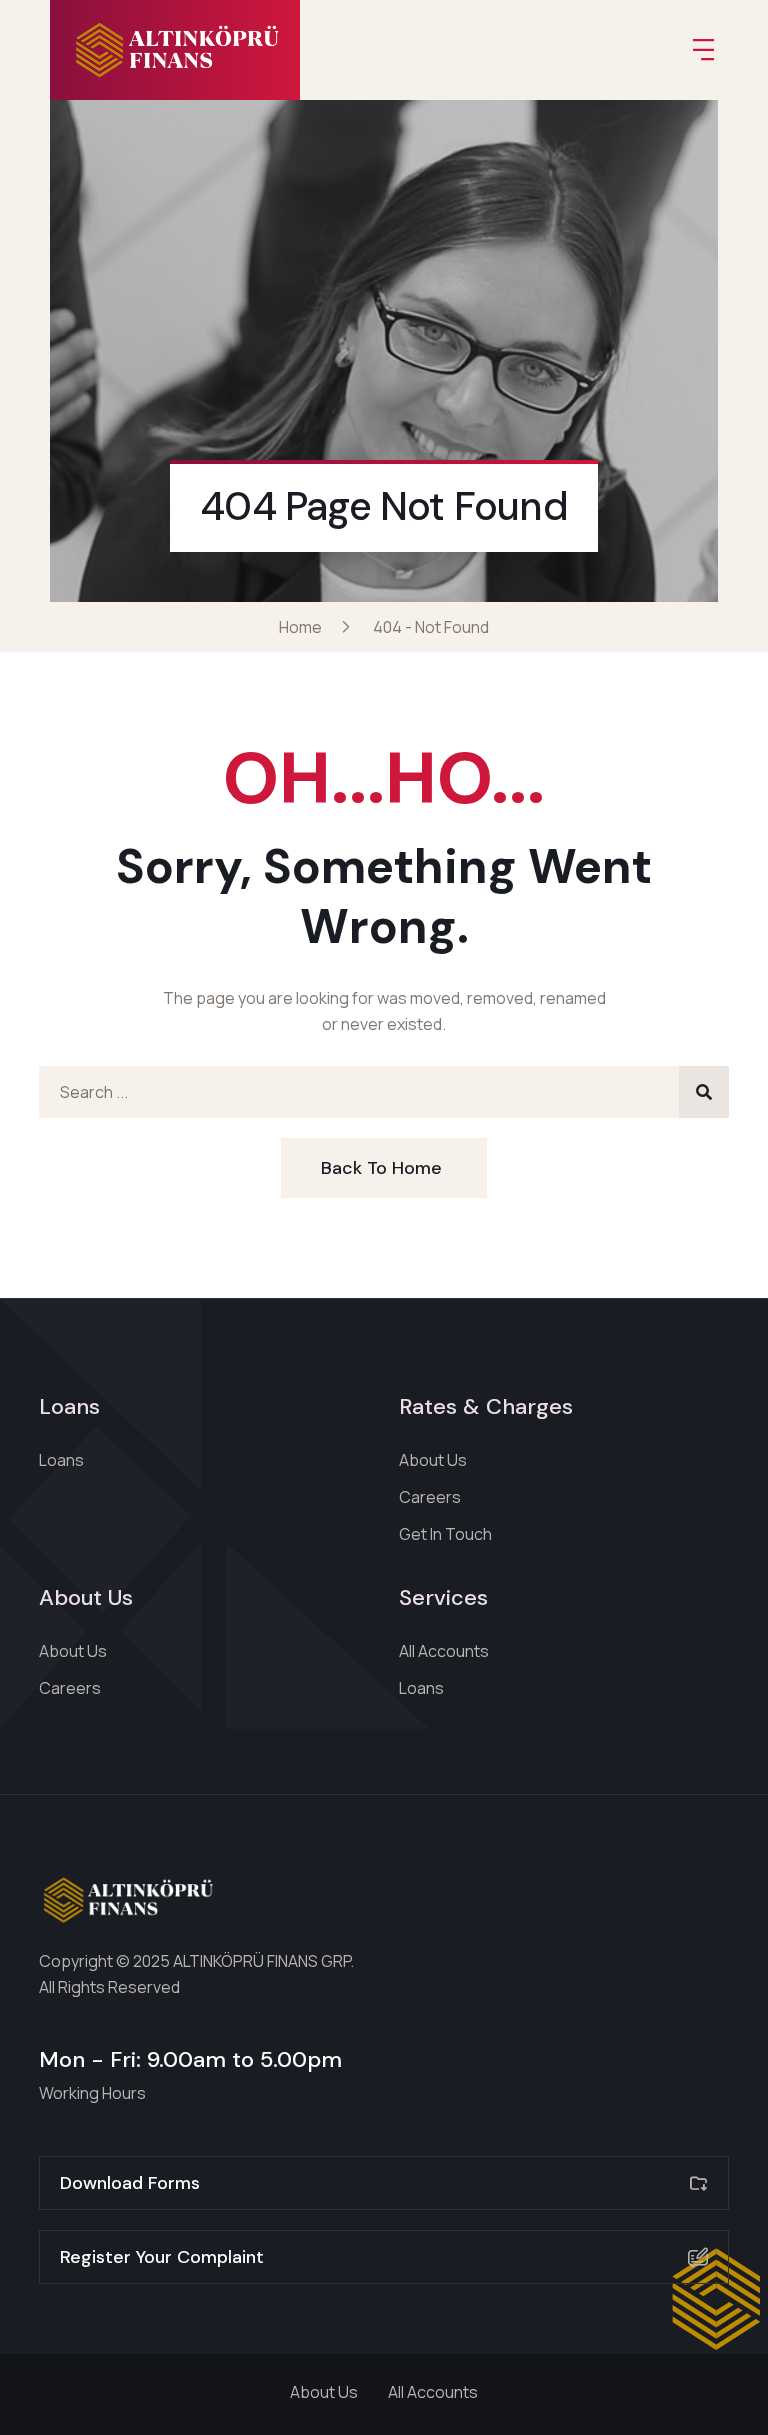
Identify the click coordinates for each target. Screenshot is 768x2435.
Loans (61, 1460)
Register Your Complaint (162, 2257)
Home (303, 627)
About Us (433, 1460)
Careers (430, 1497)
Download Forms (130, 2183)
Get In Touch (445, 1534)
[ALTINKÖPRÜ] (175, 50)
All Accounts (444, 1651)
